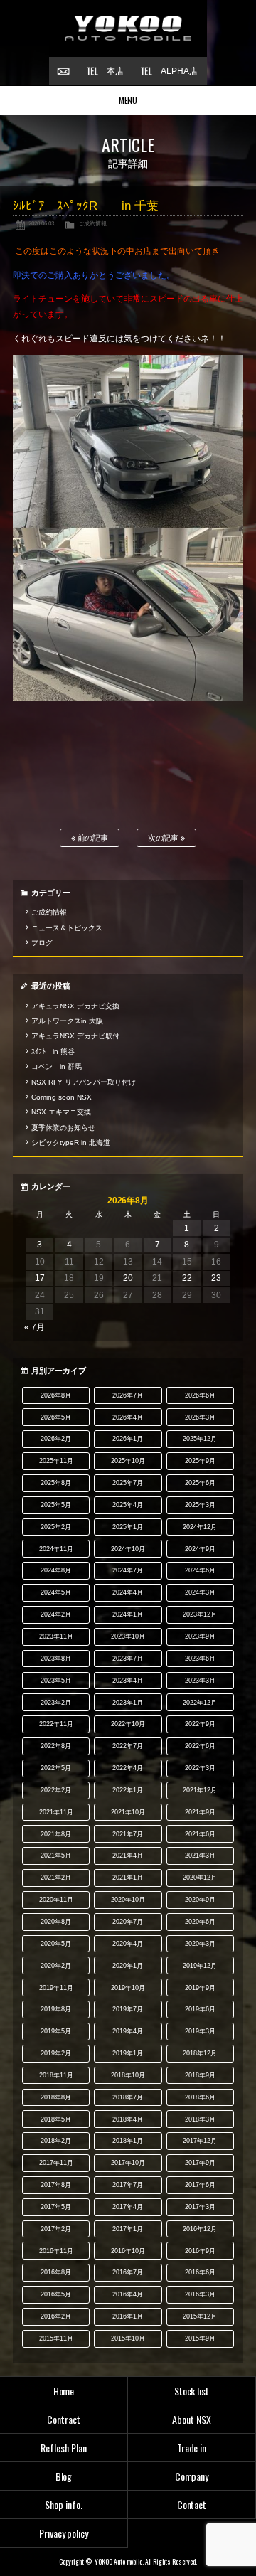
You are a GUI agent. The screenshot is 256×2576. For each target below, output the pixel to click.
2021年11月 (56, 1812)
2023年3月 (200, 1681)
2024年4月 (128, 1592)
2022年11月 (56, 1724)
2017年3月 (200, 2207)
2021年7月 (128, 1834)
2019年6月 (200, 2009)
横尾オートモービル (128, 28)
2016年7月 (128, 2272)
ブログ (42, 943)
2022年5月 (56, 1768)
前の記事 (92, 838)
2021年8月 (56, 1834)
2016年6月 (200, 2272)
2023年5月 (56, 1681)
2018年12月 (200, 2053)
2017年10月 (128, 2163)
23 (216, 1278)
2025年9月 (200, 1461)
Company (192, 2476)
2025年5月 (56, 1505)
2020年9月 (200, 1900)
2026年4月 (128, 1417)
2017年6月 (200, 2185)
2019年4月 (128, 2031)
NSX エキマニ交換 (61, 1112)
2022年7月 (128, 1746)
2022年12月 (200, 1703)
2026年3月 (200, 1417)
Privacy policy (64, 2533)
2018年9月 (200, 2075)
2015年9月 (200, 2338)
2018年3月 (200, 2119)
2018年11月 (56, 2075)
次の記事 (165, 838)
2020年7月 (128, 1922)
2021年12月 (200, 1790)
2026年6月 (200, 1395)
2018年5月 (56, 2119)
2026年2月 (56, 1439)
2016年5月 (56, 2294)
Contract (64, 2419)
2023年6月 (200, 1659)
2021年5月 (56, 1856)
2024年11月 (56, 1549)
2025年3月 (200, 1505)
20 (128, 1278)
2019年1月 (128, 2053)
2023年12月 (200, 1614)
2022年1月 (128, 1790)
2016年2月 (56, 2316)
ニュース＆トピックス (67, 928)
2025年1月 (128, 1527)
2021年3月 (200, 1856)
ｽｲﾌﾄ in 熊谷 (53, 1052)
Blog (64, 2476)
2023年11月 (56, 1636)
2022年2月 (56, 1790)
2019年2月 (56, 2053)
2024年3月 (200, 1592)
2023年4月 (128, 1681)
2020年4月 (128, 1944)
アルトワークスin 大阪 (67, 1021)
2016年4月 (128, 2294)
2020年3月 (200, 1944)
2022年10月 (128, 1724)
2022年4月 (128, 1768)
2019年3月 (200, 2031)
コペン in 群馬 (57, 1066)
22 (187, 1278)
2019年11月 (56, 1988)
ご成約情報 (92, 223)
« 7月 (34, 1327)
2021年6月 (200, 1834)
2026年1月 (128, 1439)
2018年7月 (128, 2097)
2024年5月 (56, 1592)
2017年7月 (128, 2185)
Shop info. (64, 2505)
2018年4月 (128, 2119)
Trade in (192, 2448)
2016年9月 (200, 2251)
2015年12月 (200, 2316)
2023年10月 (128, 1636)
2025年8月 (56, 1483)
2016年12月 (200, 2229)
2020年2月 (56, 1966)
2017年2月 (56, 2229)
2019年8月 (56, 2009)
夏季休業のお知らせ (63, 1128)
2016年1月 (128, 2316)
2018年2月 (56, 2141)
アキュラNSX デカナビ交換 (75, 1006)
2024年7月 (128, 1570)
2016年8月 (56, 2272)
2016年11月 (56, 2251)
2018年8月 (56, 2097)
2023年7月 (128, 1659)
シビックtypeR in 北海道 (71, 1143)
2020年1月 (128, 1966)
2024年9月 (200, 1549)
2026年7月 (128, 1395)
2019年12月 (200, 1966)
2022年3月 (200, 1768)
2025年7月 (128, 1483)
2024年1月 (128, 1614)
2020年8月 (56, 1922)
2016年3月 (200, 2294)
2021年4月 (128, 1856)
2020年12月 (200, 1878)
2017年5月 (56, 2207)
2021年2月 (56, 1878)
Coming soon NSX (62, 1097)
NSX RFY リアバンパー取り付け (84, 1082)
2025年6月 (200, 1483)
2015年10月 (128, 2338)
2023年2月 (56, 1703)
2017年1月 (128, 2229)
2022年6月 (200, 1746)
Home (64, 2391)
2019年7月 (128, 2009)
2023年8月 (56, 1659)
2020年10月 (128, 1900)
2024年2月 (56, 1614)
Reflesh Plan (64, 2448)
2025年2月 (56, 1527)
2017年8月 (56, 2185)
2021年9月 (200, 1812)
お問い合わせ (63, 71)
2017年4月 (128, 2207)
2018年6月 (200, 2097)
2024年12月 (200, 1527)
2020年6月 (200, 1922)
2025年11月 (56, 1461)
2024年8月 (56, 1570)
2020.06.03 (41, 223)
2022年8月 (56, 1746)
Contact (192, 2505)
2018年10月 (128, 2075)
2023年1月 (128, 1703)
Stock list (192, 2391)
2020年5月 (56, 1944)
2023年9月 (200, 1636)
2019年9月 (200, 1988)
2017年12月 (200, 2141)
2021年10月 (128, 1812)
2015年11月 (56, 2338)
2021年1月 (128, 1878)
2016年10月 (128, 2251)
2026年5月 (56, 1417)
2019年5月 (56, 2031)
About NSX (192, 2419)
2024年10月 (128, 1549)
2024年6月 (200, 1570)
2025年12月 (200, 1439)
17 (40, 1278)
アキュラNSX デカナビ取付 (75, 1036)
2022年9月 (200, 1724)
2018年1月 (128, 2141)
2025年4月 (128, 1505)
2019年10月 (128, 1988)
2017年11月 (56, 2163)
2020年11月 (56, 1900)
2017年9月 (200, 2163)
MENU (128, 100)
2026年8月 (56, 1395)
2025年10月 (128, 1461)
